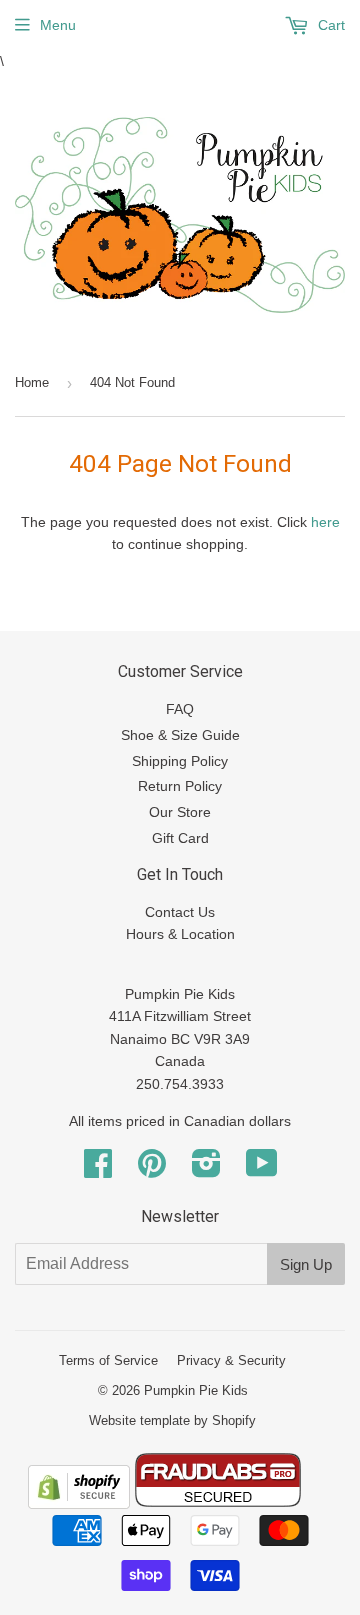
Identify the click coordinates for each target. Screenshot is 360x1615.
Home (32, 382)
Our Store (180, 812)
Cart (329, 25)
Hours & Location (180, 934)
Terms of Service (108, 1360)
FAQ (180, 709)
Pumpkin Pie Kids (196, 1390)
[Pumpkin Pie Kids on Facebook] (98, 1170)
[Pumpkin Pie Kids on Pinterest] (152, 1170)
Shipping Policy (180, 761)
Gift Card (180, 838)
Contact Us (180, 912)
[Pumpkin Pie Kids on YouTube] (262, 1170)
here (325, 522)
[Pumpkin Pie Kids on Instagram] (206, 1170)
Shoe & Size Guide (180, 735)
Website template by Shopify (172, 1420)
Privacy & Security (231, 1360)
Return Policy (180, 786)
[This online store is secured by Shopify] (79, 1504)
